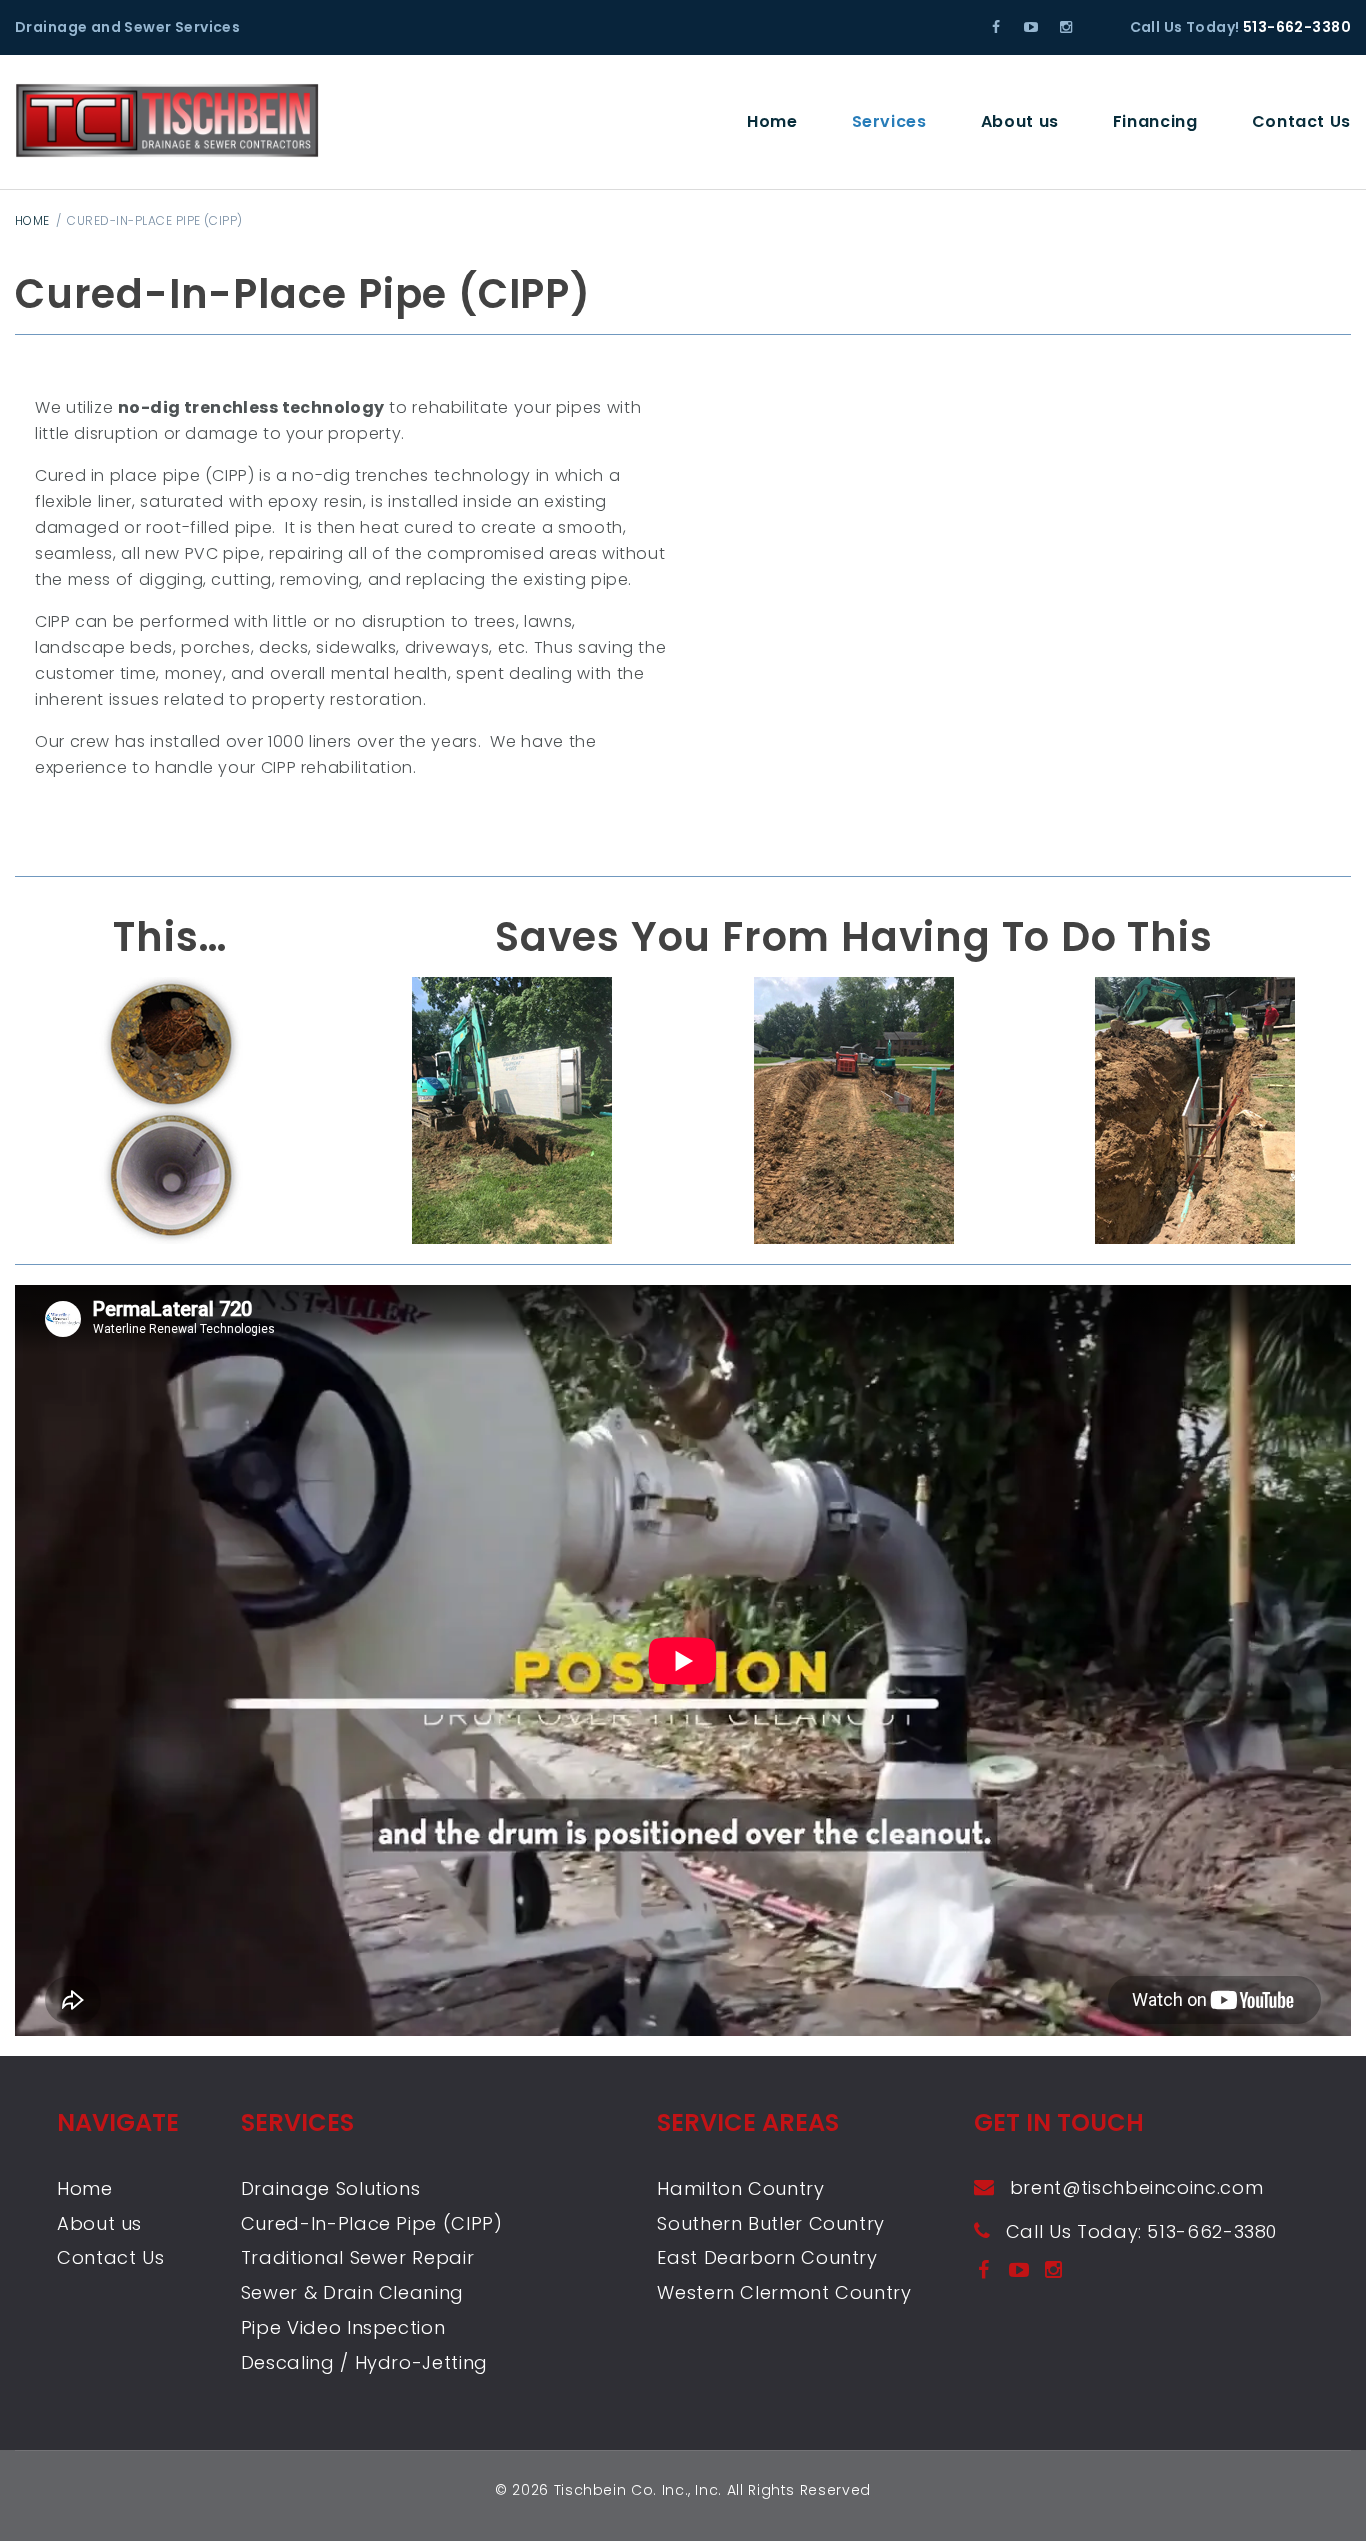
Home (772, 121)
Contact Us (1301, 121)
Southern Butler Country (771, 2223)
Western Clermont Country (784, 2292)
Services (889, 121)
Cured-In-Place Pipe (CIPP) (372, 2223)
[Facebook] (996, 27)
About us (1020, 121)
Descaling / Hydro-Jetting (364, 2362)
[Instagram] (1065, 27)
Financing (1155, 121)
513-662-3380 (1297, 27)
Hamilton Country (740, 2188)
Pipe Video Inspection (343, 2327)
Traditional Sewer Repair (357, 2257)
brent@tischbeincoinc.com (1136, 2187)
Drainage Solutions (331, 2188)
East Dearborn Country (767, 2257)
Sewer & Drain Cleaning (352, 2292)
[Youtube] (1031, 27)
